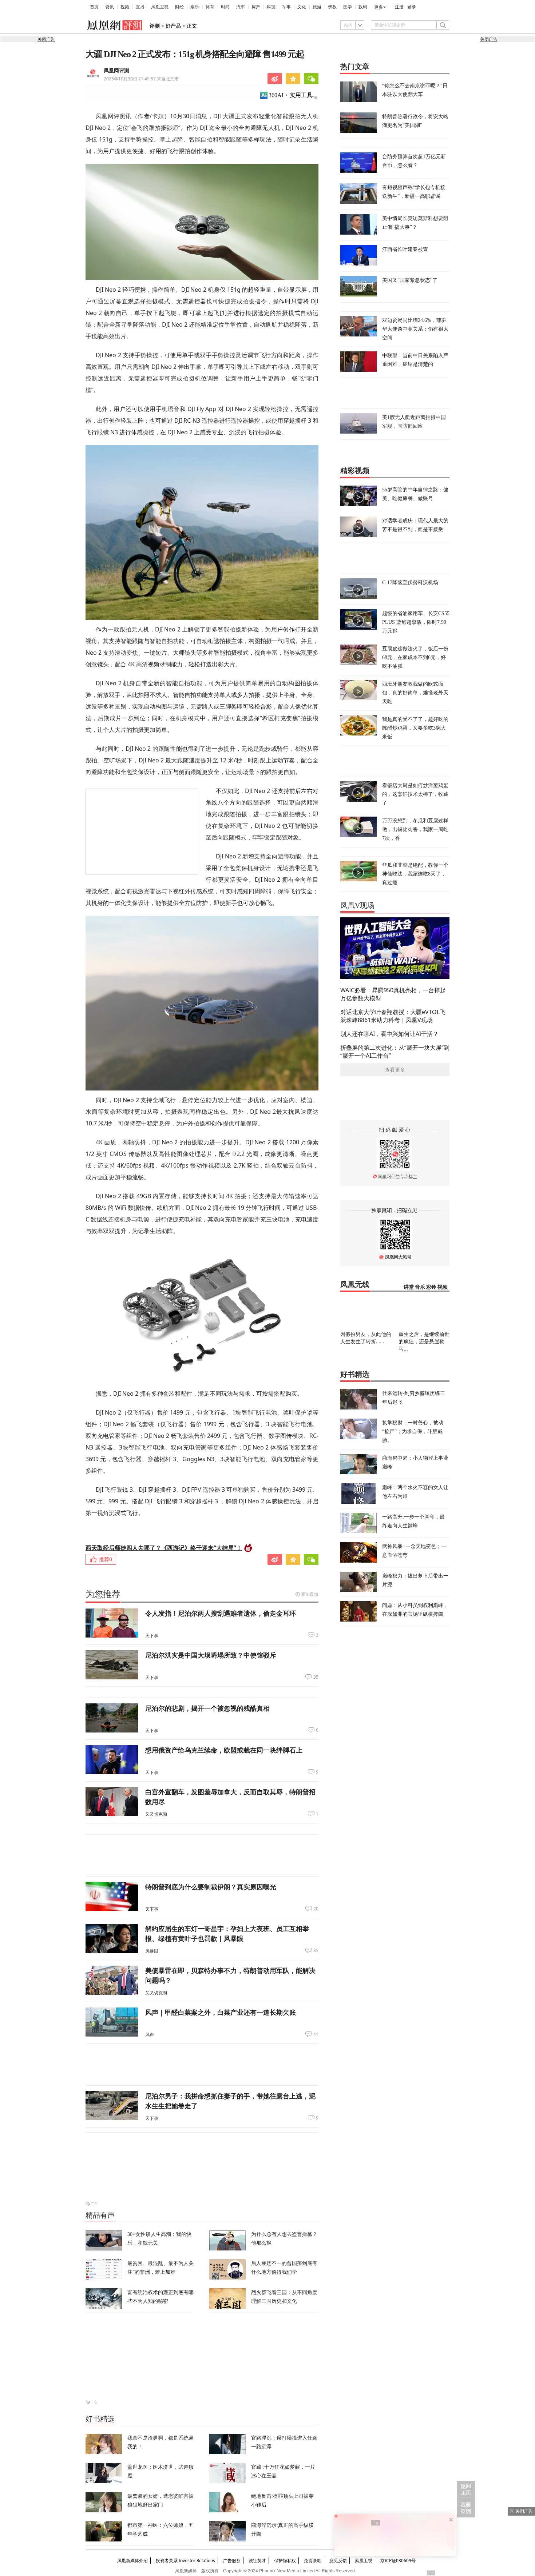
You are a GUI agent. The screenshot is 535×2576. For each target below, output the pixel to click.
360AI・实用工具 (291, 95)
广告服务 (232, 2561)
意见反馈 (338, 2561)
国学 (348, 7)
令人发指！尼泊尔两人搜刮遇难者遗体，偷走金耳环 (221, 1613)
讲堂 (409, 1287)
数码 (363, 7)
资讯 (110, 7)
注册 (399, 7)
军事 (286, 7)
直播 (140, 7)
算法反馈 (310, 1594)
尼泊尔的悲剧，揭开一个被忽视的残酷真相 (207, 1708)
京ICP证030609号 (398, 2561)
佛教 (332, 7)
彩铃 (431, 1287)
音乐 (420, 1287)
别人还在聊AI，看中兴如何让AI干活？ (389, 1034)
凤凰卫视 (160, 7)
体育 (210, 7)
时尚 (225, 7)
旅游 (317, 7)
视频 (125, 7)
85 (316, 1951)
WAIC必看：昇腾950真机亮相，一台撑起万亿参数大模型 (393, 994)
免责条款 (313, 2561)
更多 (379, 7)
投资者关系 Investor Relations (185, 2561)
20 (316, 1909)
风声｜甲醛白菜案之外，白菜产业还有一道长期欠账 (221, 2012)
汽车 (241, 7)
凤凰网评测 (116, 71)
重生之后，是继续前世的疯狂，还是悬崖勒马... (424, 1341)
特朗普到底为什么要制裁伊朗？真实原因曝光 (211, 1887)
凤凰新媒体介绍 (132, 2561)
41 (316, 2034)
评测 (155, 26)
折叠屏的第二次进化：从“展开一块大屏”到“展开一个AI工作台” (395, 1052)
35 (316, 1677)
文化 (302, 7)
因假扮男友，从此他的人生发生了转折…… (366, 1338)
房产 (256, 7)
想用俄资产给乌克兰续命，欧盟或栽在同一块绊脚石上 (224, 1750)
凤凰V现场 (357, 905)
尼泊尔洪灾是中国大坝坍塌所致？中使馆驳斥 (211, 1655)
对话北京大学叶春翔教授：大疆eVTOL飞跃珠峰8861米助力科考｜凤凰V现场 (393, 1016)
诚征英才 (257, 2561)
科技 (271, 7)
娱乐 (195, 7)
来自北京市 (141, 79)
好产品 (173, 26)
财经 (179, 7)
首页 (94, 7)
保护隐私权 (285, 2561)
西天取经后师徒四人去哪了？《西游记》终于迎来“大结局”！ (164, 1548)
